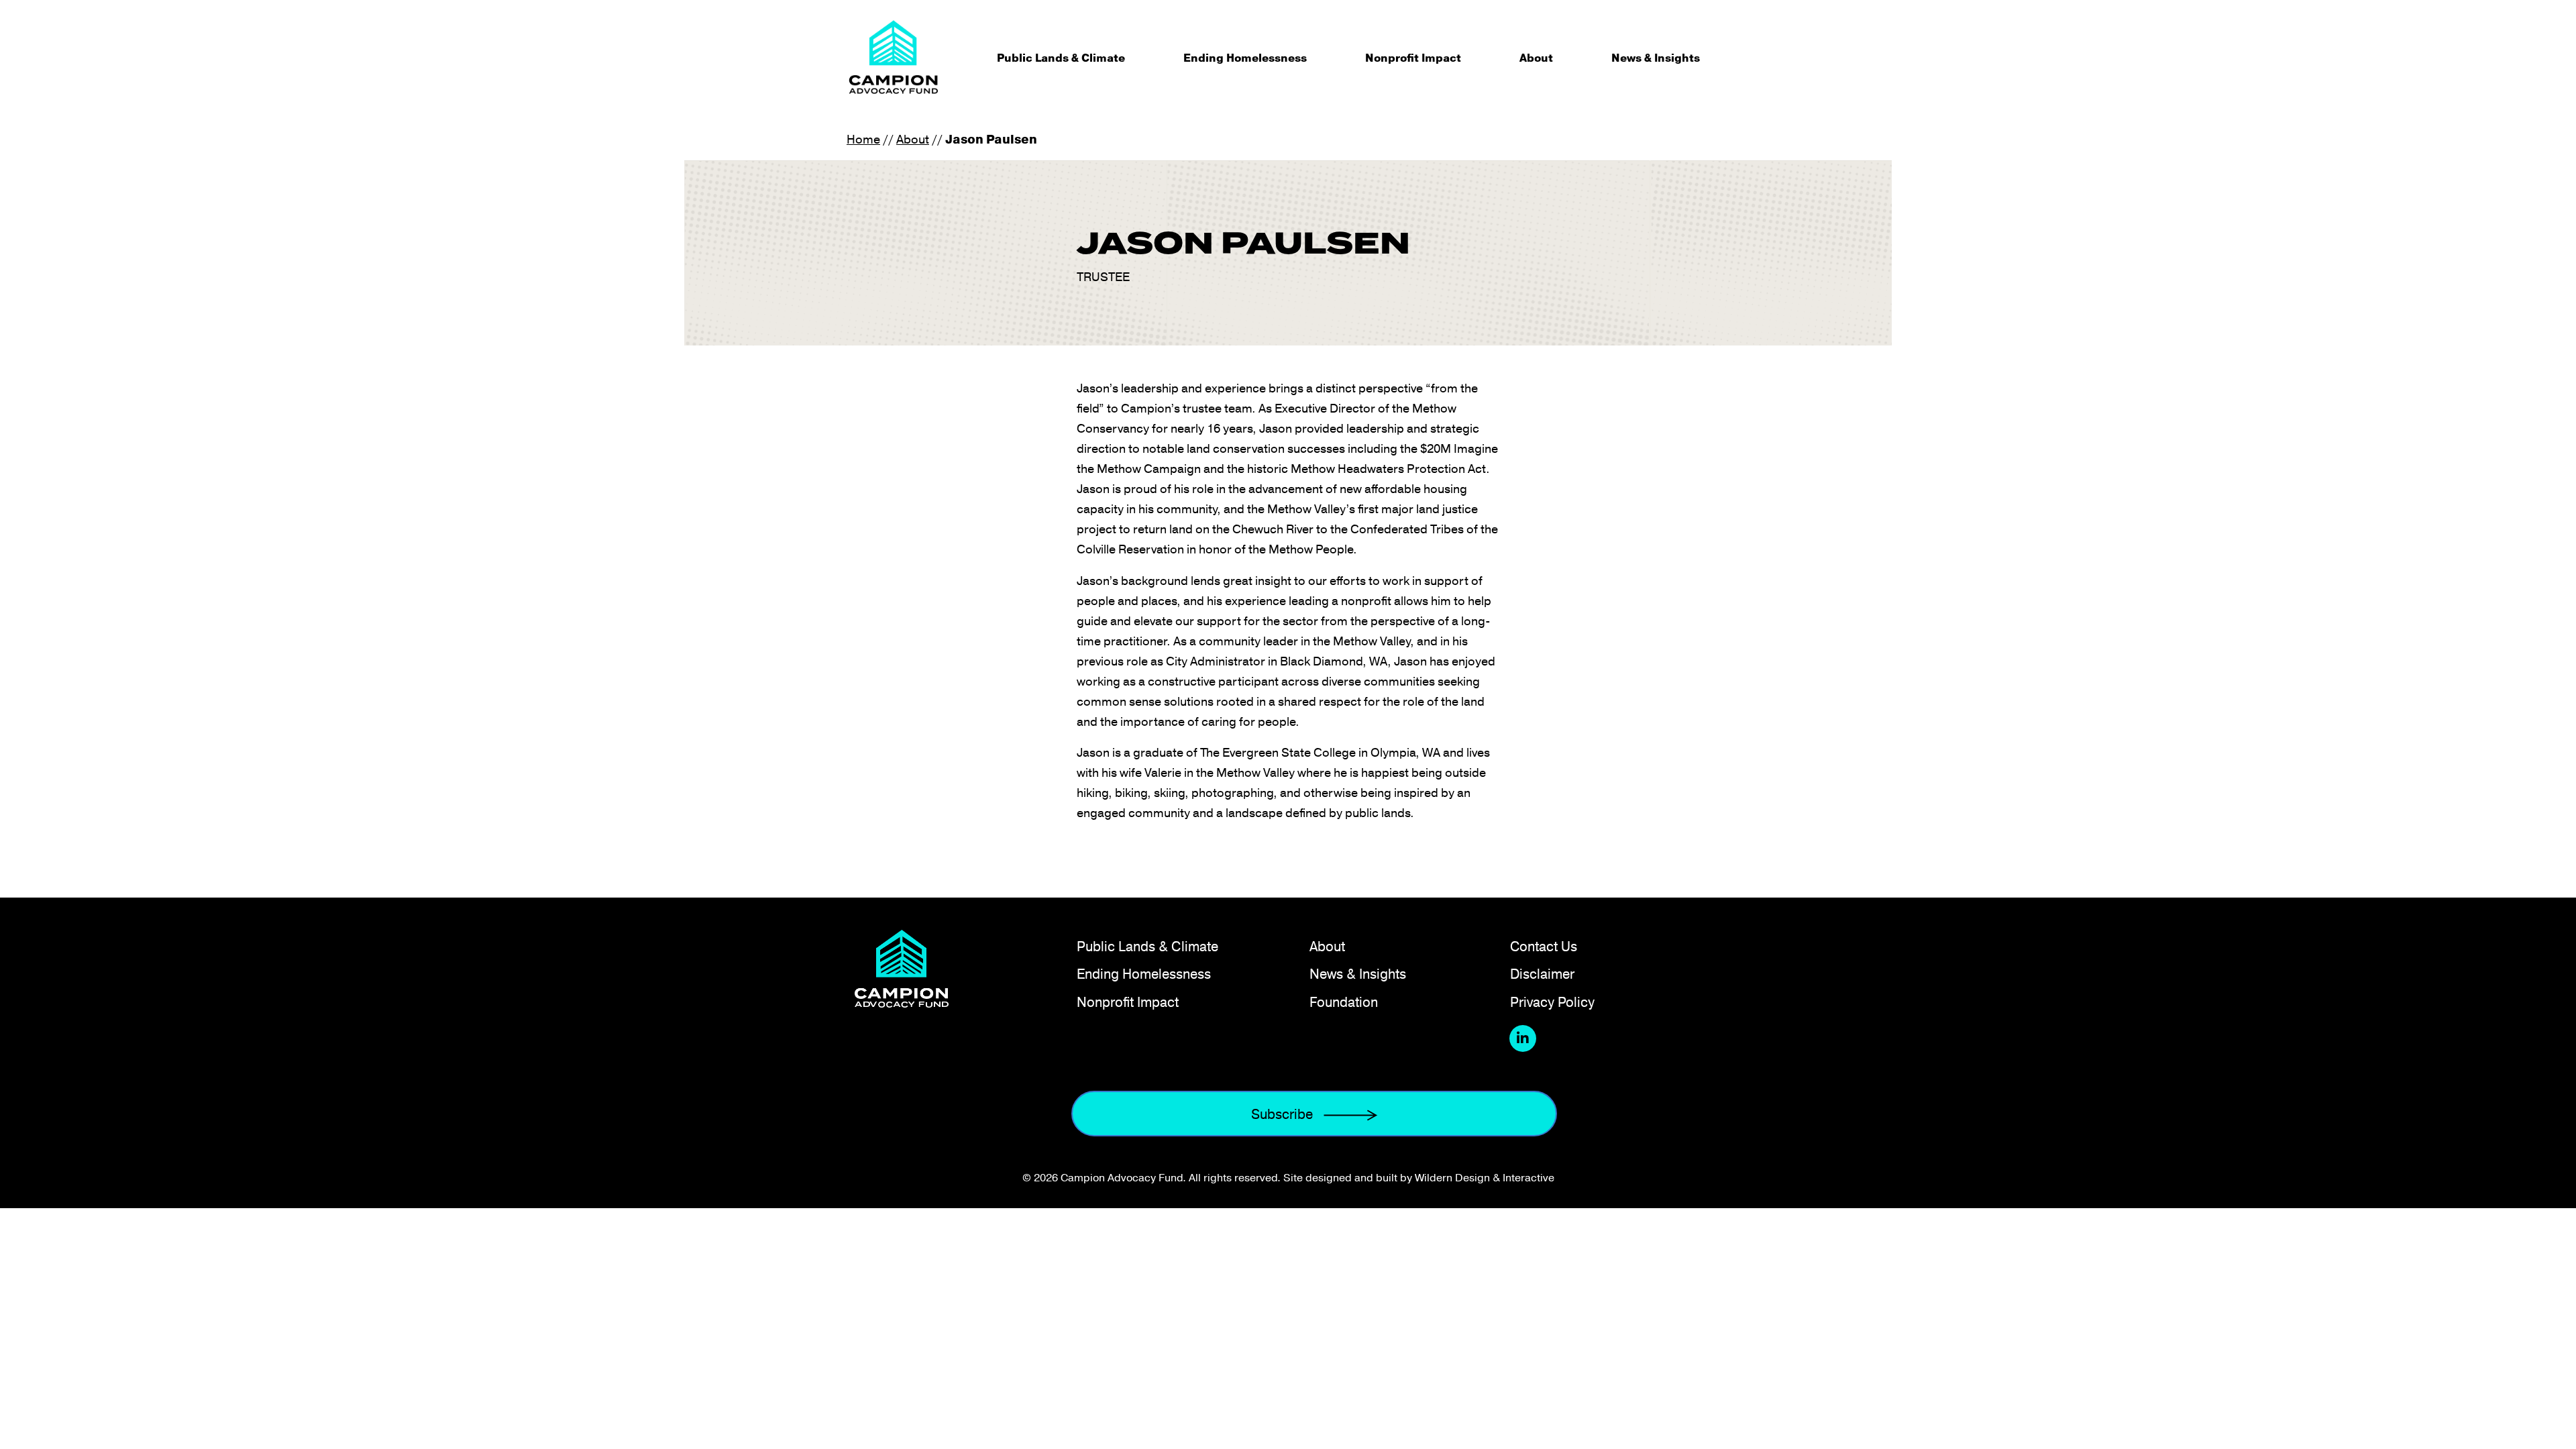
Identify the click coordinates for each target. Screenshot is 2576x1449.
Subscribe (1282, 1114)
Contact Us (1544, 946)
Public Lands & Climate (1061, 58)
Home (863, 139)
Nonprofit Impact (1413, 58)
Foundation (1344, 1002)
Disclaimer (1542, 974)
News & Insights (1656, 58)
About (1536, 58)
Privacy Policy (1552, 1002)
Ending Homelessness (1245, 58)
